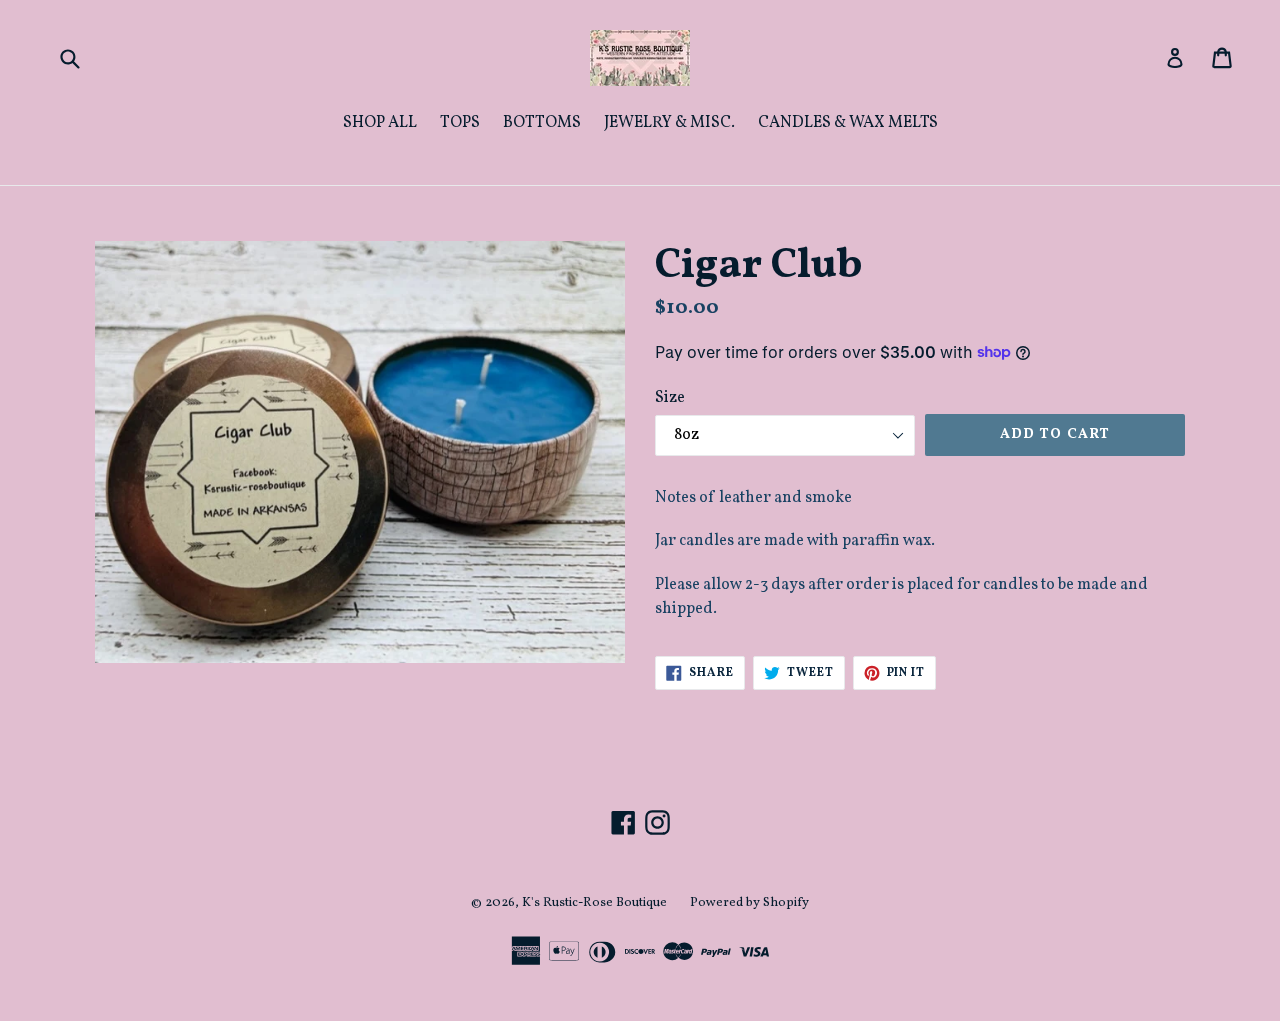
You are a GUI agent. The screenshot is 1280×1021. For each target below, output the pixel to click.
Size (670, 398)
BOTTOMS (542, 123)
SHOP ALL (380, 123)
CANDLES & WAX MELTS (848, 123)
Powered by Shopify (749, 903)
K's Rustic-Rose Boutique (594, 903)
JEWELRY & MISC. (669, 123)
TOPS (460, 123)
